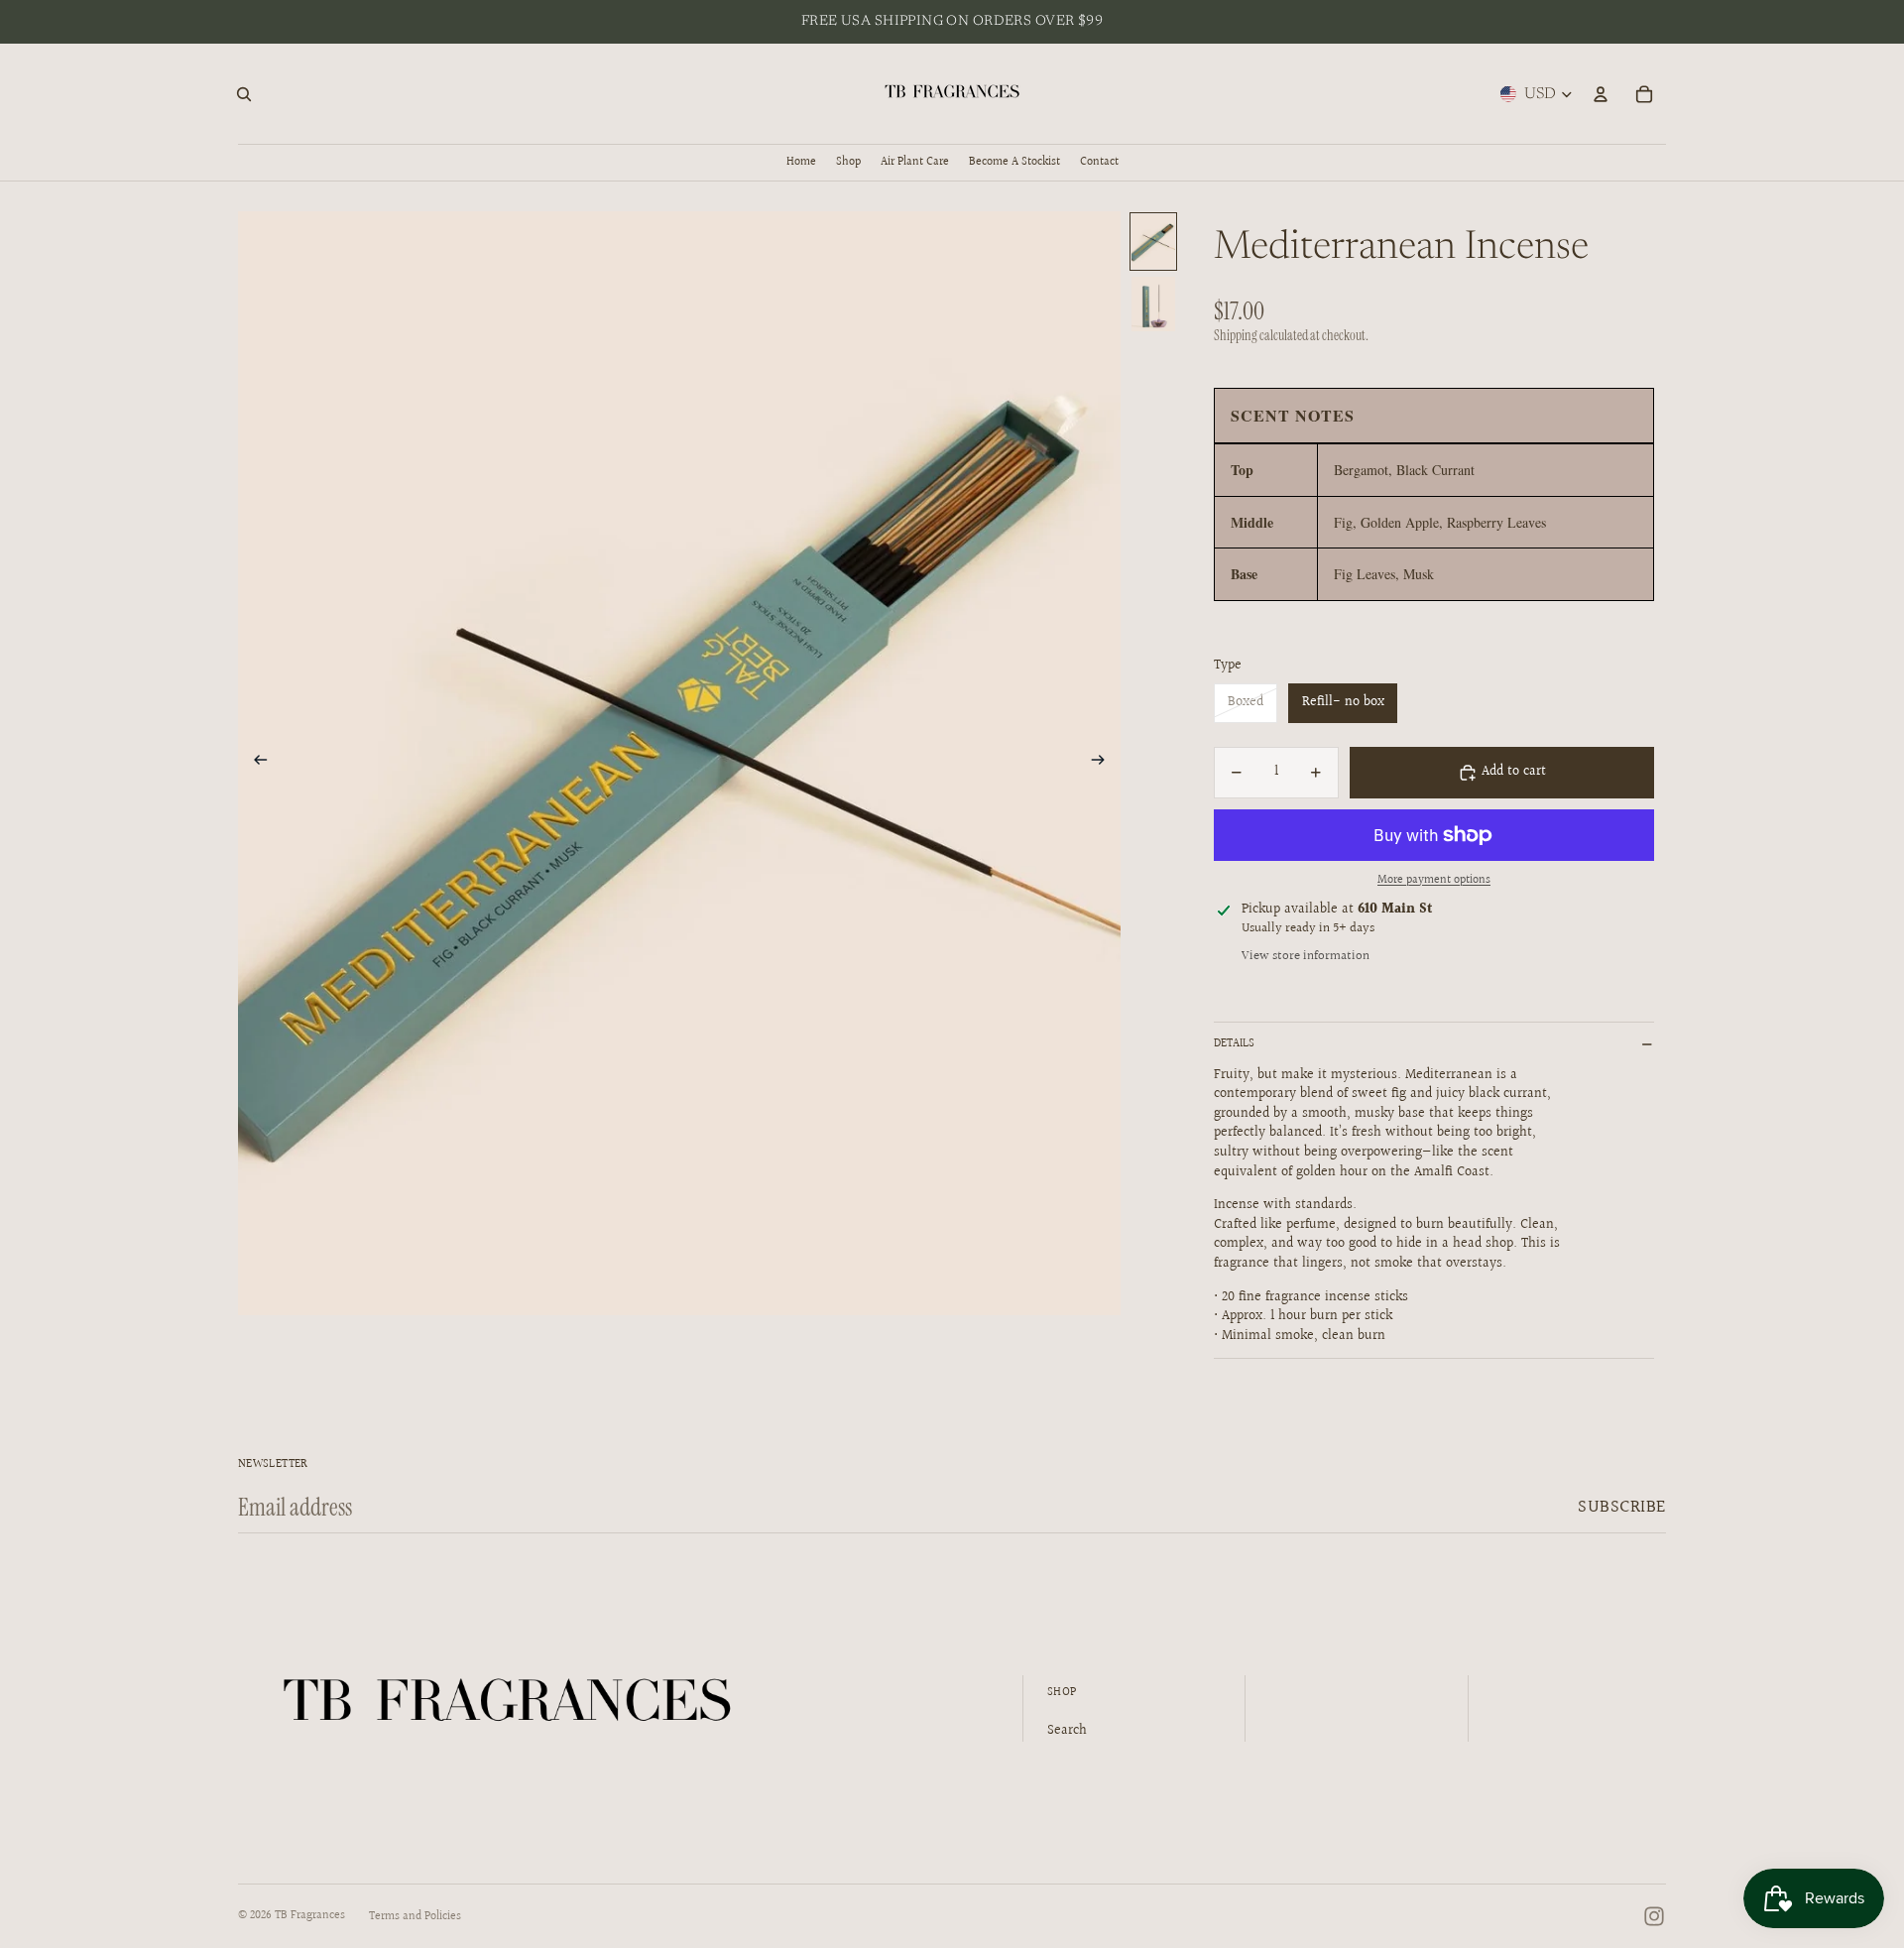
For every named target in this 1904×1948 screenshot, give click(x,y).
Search (1067, 1731)
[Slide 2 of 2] (1153, 304)
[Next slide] (1104, 764)
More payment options (1434, 881)
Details (1234, 1044)
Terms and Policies (415, 1917)
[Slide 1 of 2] (1153, 242)
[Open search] (244, 94)
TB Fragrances (310, 1916)
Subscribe (1622, 1507)
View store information (1306, 956)
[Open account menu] (1601, 94)
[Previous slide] (254, 764)
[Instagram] (1654, 1916)
